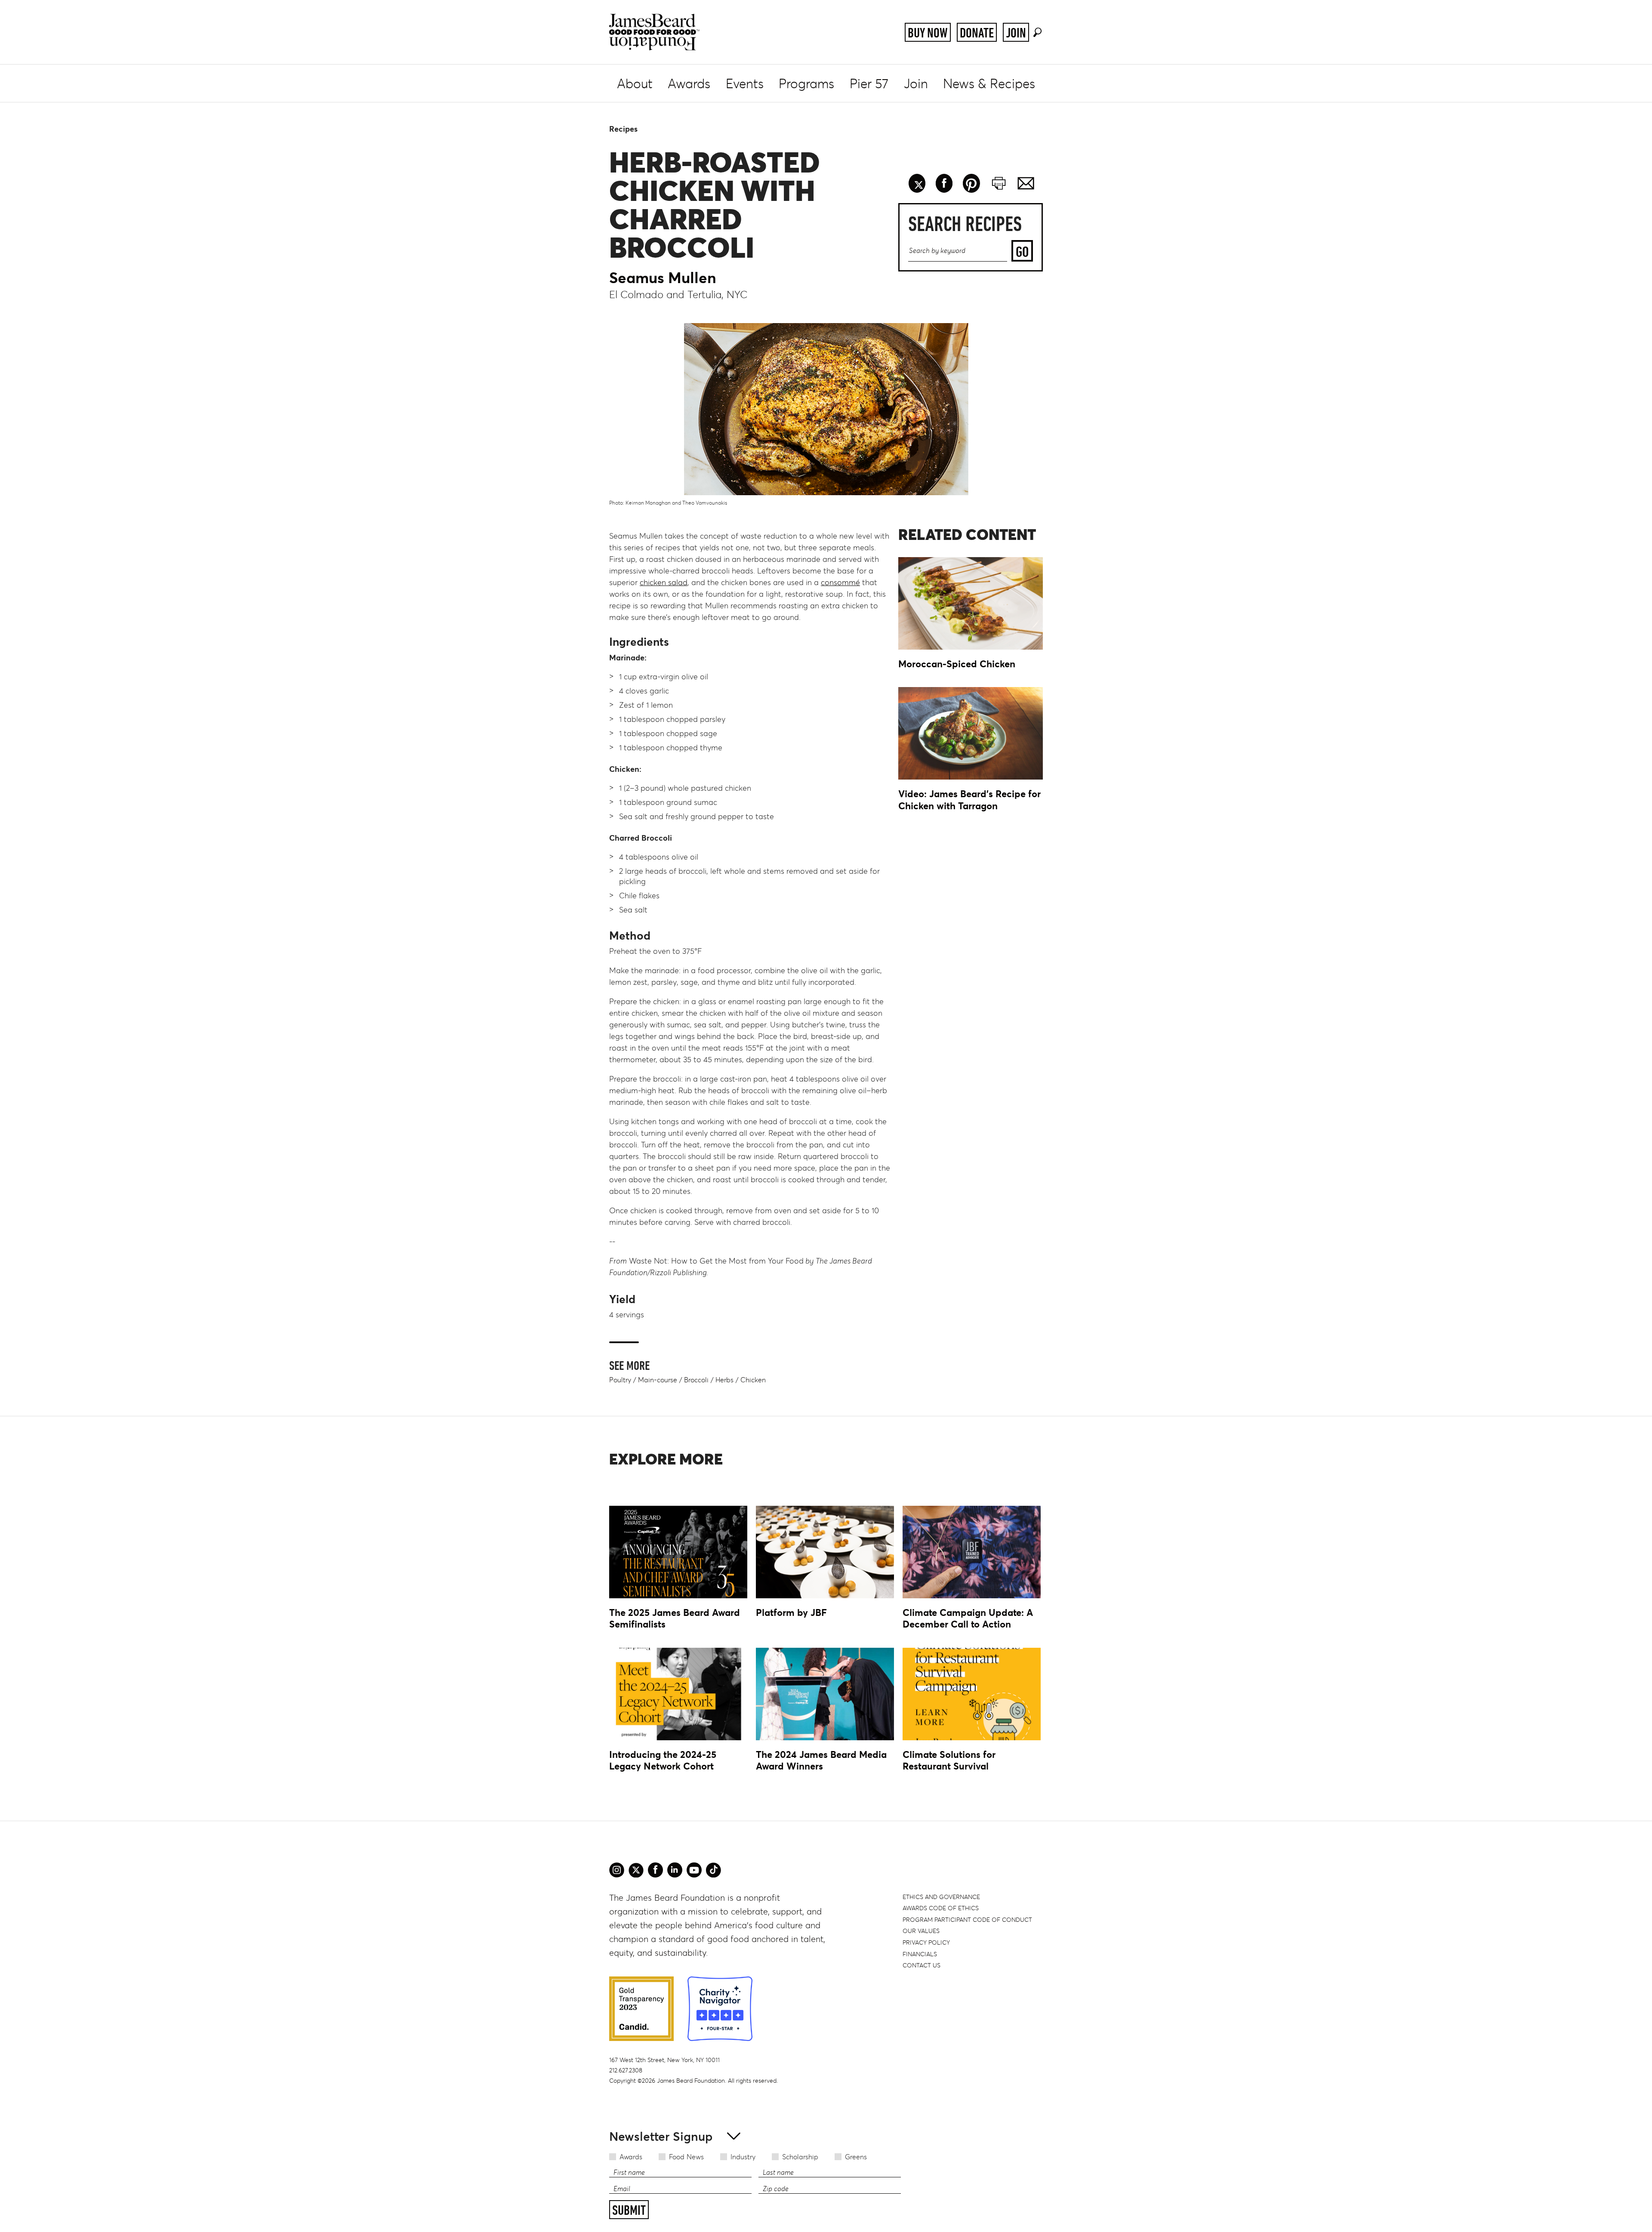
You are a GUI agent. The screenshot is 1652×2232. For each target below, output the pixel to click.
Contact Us (922, 1965)
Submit (629, 2210)
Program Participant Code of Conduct (967, 1920)
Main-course (658, 1380)
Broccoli (696, 1380)
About (635, 84)
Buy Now (928, 33)
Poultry (620, 1380)
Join (1016, 33)
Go (1022, 251)
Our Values (921, 1931)
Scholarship (800, 2157)
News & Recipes (989, 84)
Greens (856, 2157)
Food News (686, 2157)
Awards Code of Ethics (941, 1908)
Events (745, 84)
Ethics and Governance (941, 1897)
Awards (689, 84)
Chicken (753, 1380)
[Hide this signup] (731, 2135)
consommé (840, 583)
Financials (920, 1954)
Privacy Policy (926, 1942)
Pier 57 (869, 84)
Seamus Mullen (663, 278)
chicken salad (664, 583)
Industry (743, 2157)
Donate (977, 33)
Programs (806, 84)
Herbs (724, 1380)
